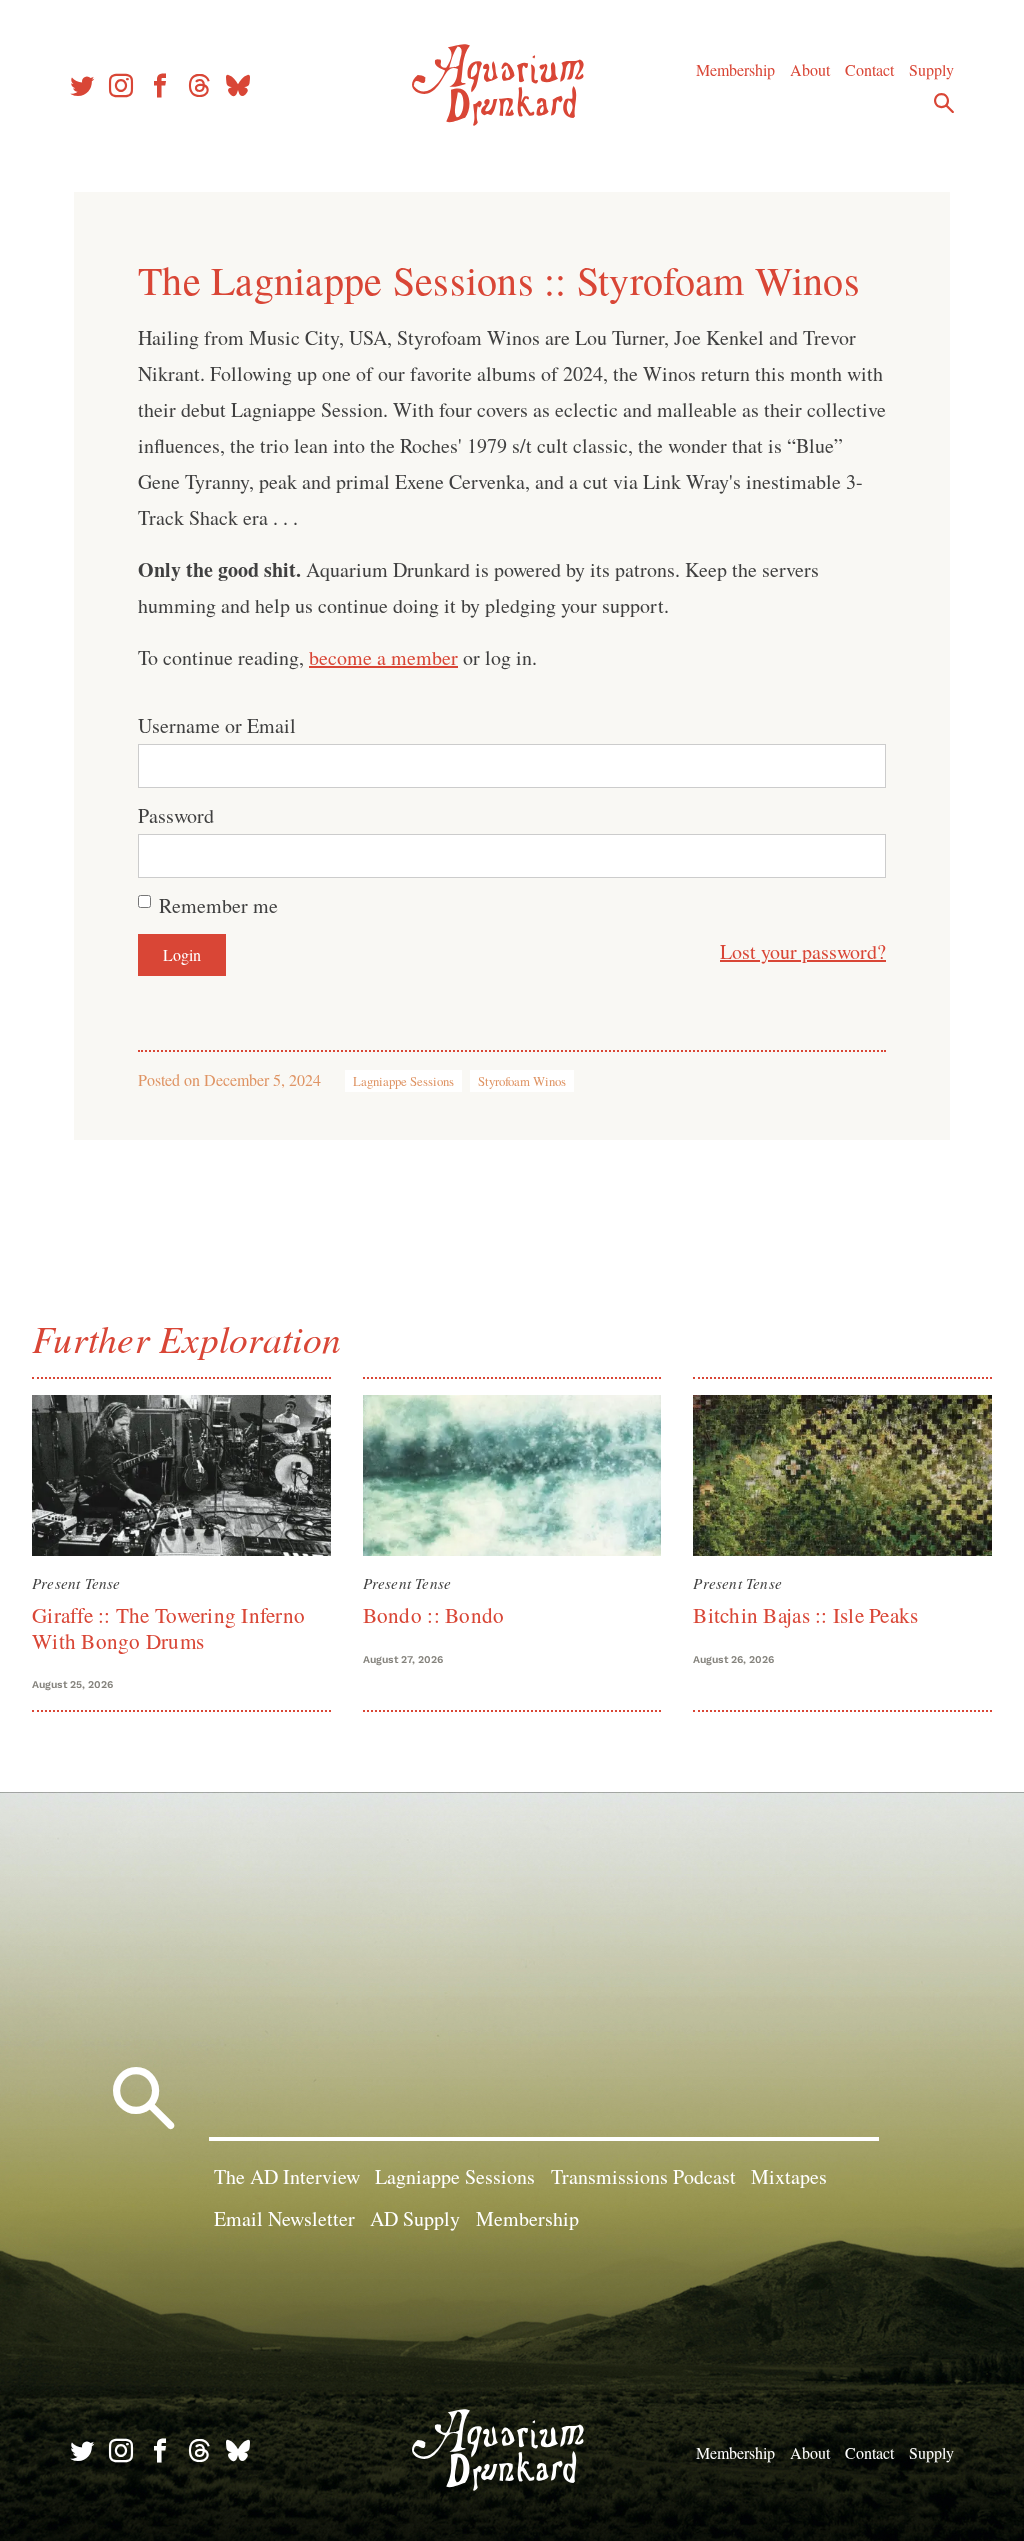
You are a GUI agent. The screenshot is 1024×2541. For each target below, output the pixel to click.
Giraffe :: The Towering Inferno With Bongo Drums (168, 1627)
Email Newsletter (284, 2218)
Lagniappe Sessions (403, 1081)
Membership (735, 69)
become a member (383, 657)
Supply (931, 69)
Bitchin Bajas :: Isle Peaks (805, 1615)
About (810, 69)
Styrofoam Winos (522, 1081)
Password (176, 815)
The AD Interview (287, 2176)
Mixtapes (789, 2176)
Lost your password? (803, 951)
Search (944, 103)
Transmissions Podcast (643, 2176)
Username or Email (217, 725)
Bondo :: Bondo (434, 1615)
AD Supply (415, 2218)
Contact (869, 69)
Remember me (218, 905)
